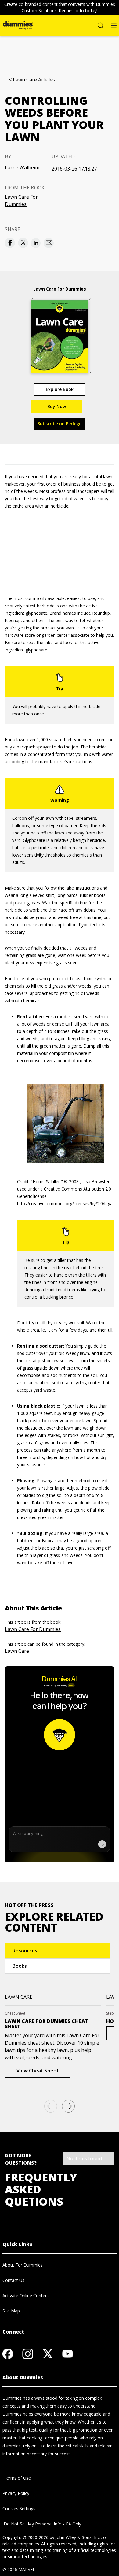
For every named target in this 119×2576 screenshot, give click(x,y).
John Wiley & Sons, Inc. (78, 2537)
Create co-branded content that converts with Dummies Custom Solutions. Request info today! (60, 7)
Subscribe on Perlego (60, 424)
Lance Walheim (22, 167)
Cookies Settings (19, 2509)
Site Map (11, 2311)
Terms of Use (17, 2478)
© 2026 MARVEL (19, 2569)
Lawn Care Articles (34, 80)
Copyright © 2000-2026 (25, 2537)
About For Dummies (23, 2265)
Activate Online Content (26, 2295)
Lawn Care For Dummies (21, 201)
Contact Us (13, 2280)
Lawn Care (17, 1651)
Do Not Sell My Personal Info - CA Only (42, 2524)
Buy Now (57, 406)
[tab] (58, 1951)
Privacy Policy (16, 2493)
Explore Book (60, 389)
